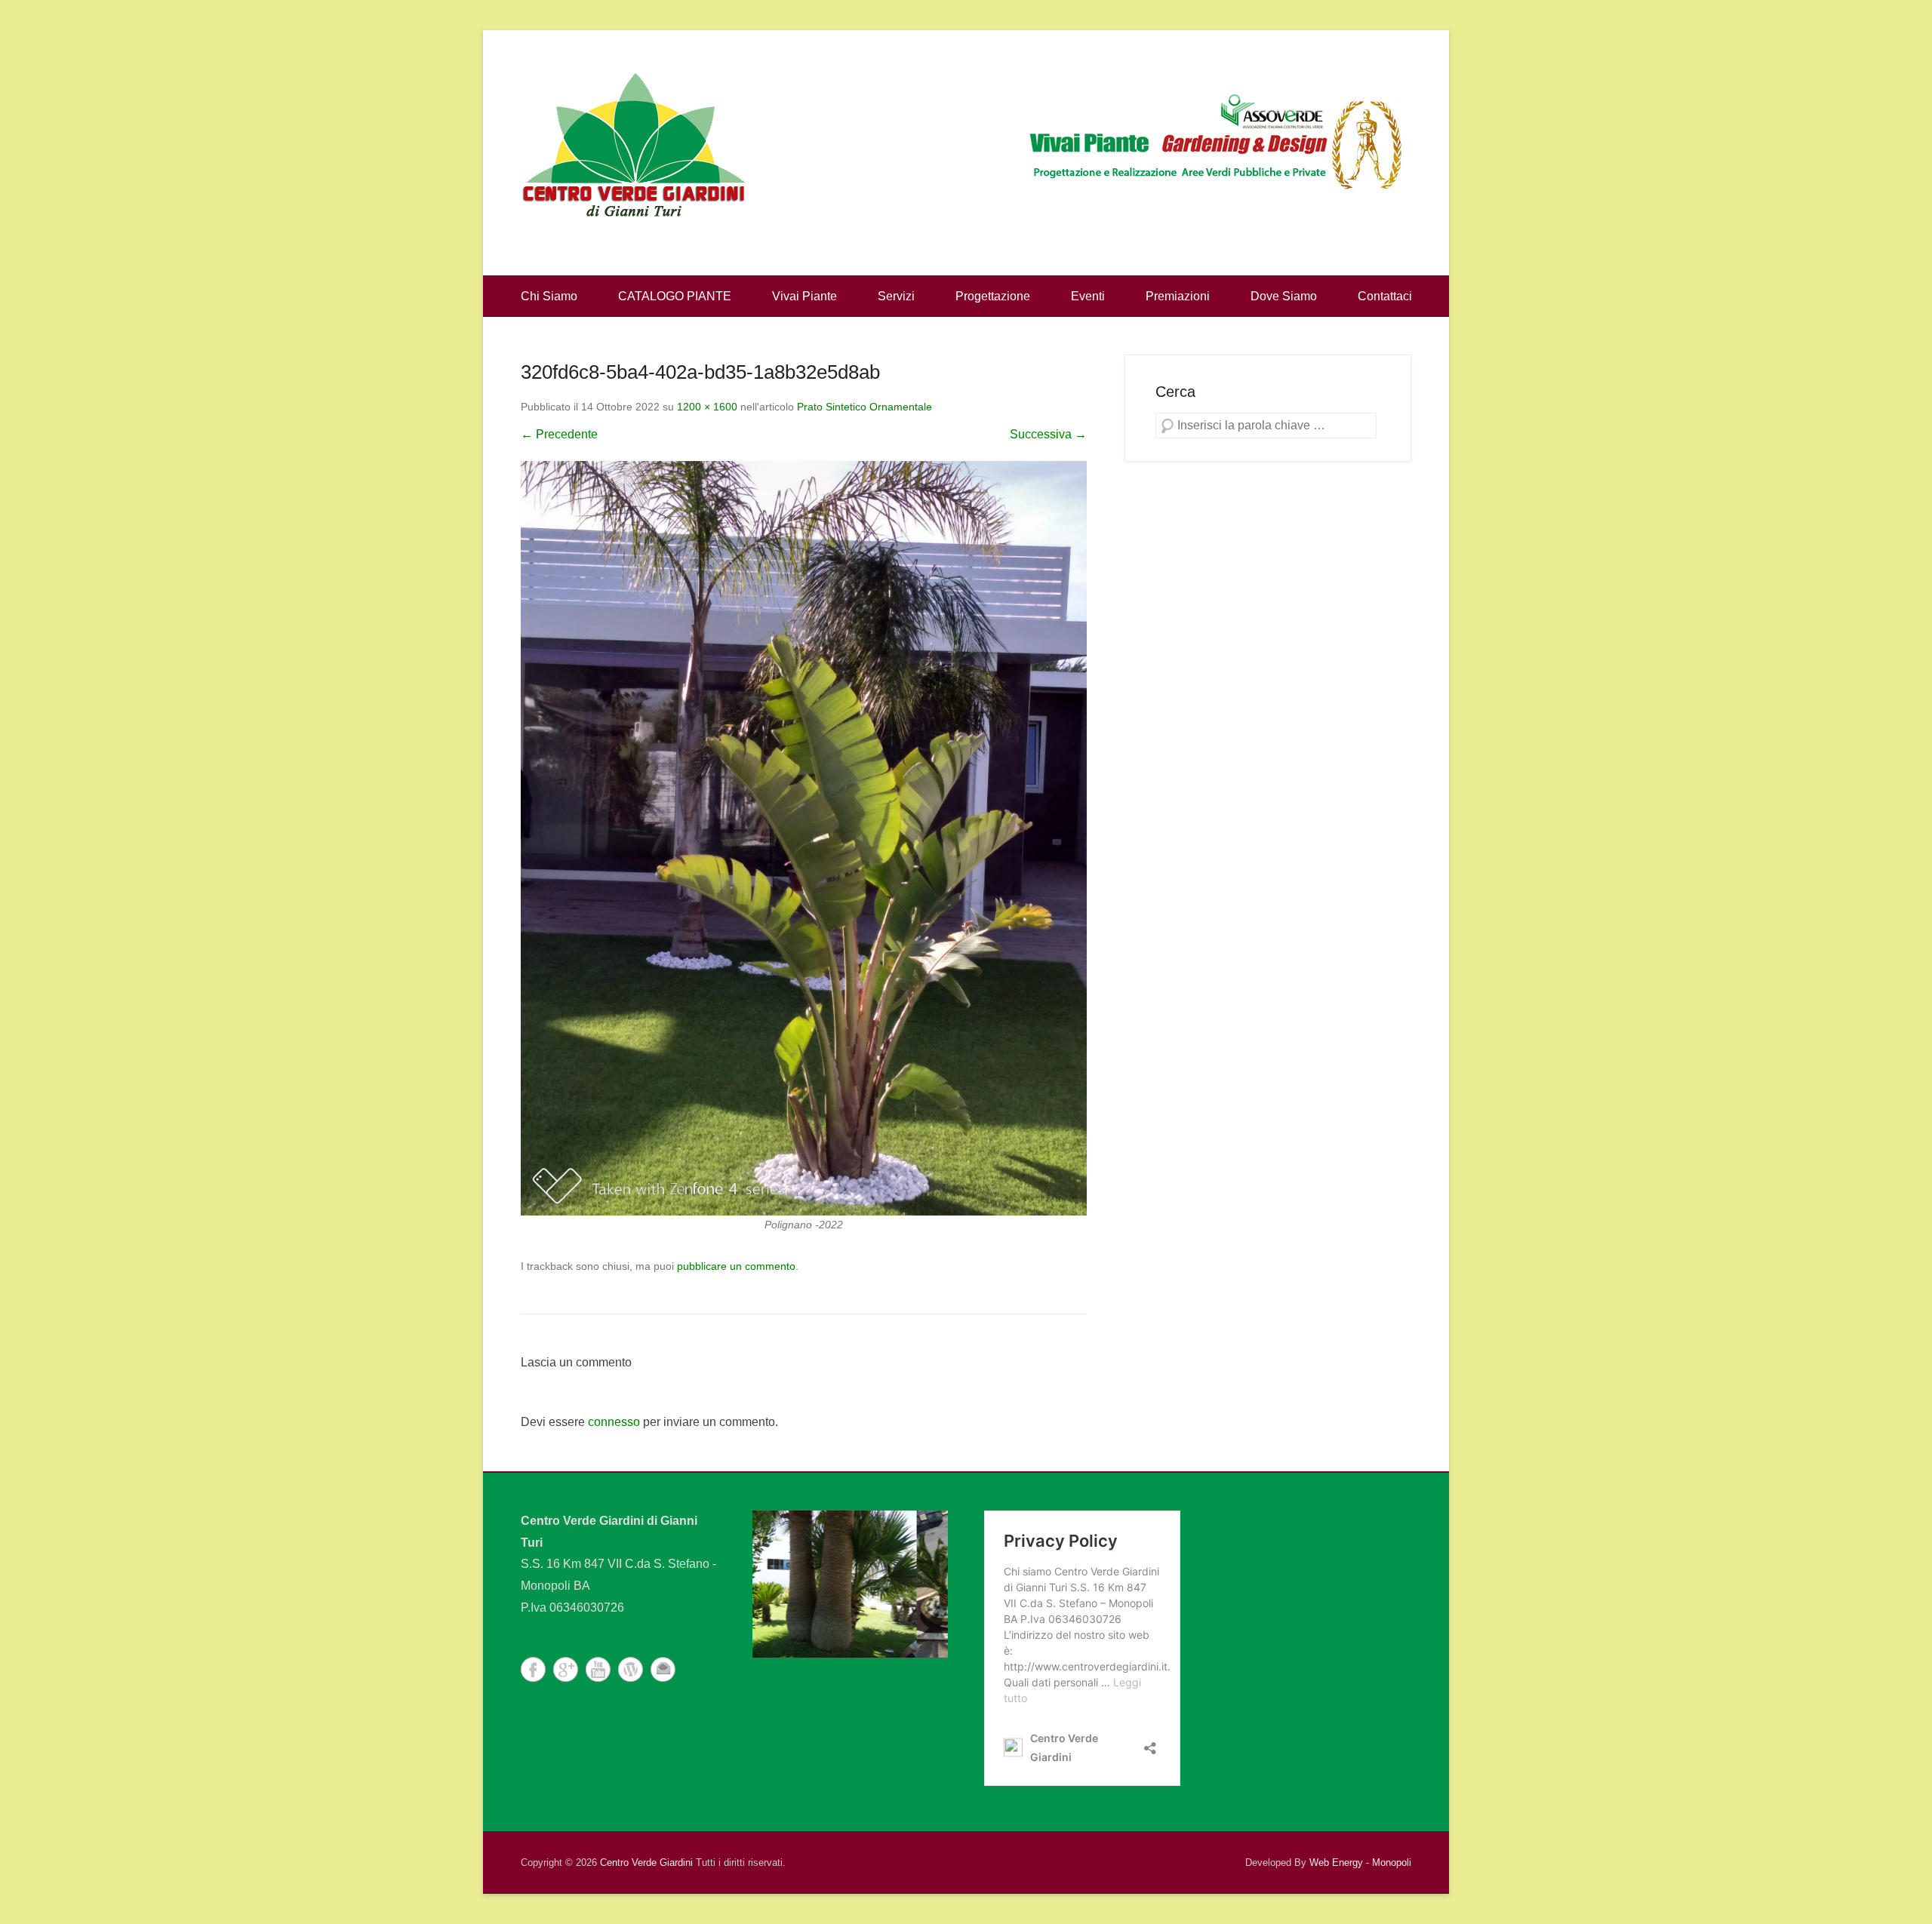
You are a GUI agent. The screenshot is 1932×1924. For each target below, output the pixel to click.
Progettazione (993, 296)
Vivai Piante (804, 296)
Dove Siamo (1284, 296)
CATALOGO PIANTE (675, 296)
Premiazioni (1178, 296)
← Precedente (559, 434)
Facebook (533, 1669)
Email (663, 1669)
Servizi (896, 296)
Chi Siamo (549, 296)
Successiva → (1048, 434)
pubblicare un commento (736, 1266)
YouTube (598, 1669)
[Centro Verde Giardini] (634, 143)
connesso (614, 1422)
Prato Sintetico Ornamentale (864, 407)
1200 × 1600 (707, 407)
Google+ (566, 1669)
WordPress (631, 1669)
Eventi (1088, 296)
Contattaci (1385, 296)
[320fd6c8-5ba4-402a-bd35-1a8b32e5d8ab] (804, 838)
